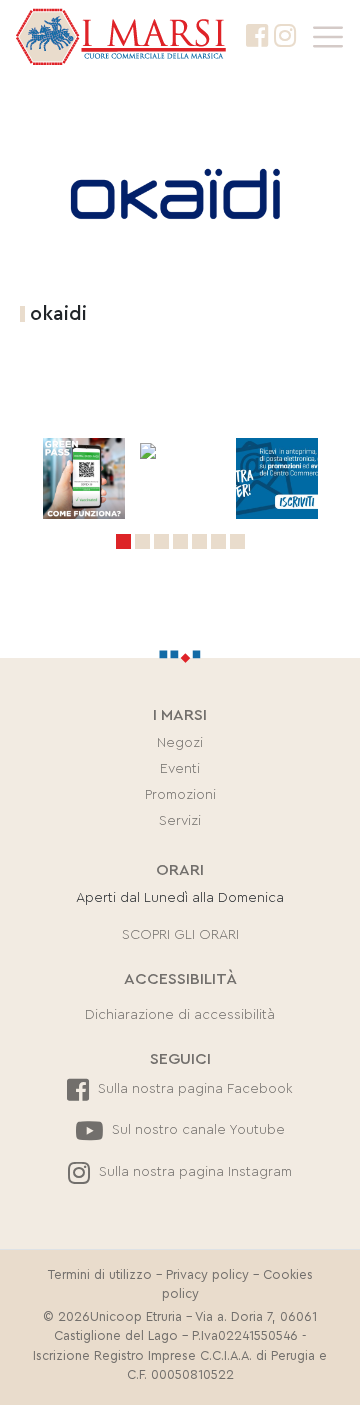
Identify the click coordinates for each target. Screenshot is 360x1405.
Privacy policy (207, 1275)
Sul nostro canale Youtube (196, 1130)
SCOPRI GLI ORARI (180, 935)
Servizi (180, 821)
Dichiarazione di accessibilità (180, 1015)
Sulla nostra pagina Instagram (193, 1172)
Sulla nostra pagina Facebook (193, 1089)
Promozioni (180, 795)
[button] (123, 541)
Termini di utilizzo (100, 1275)
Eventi (180, 769)
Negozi (180, 743)
